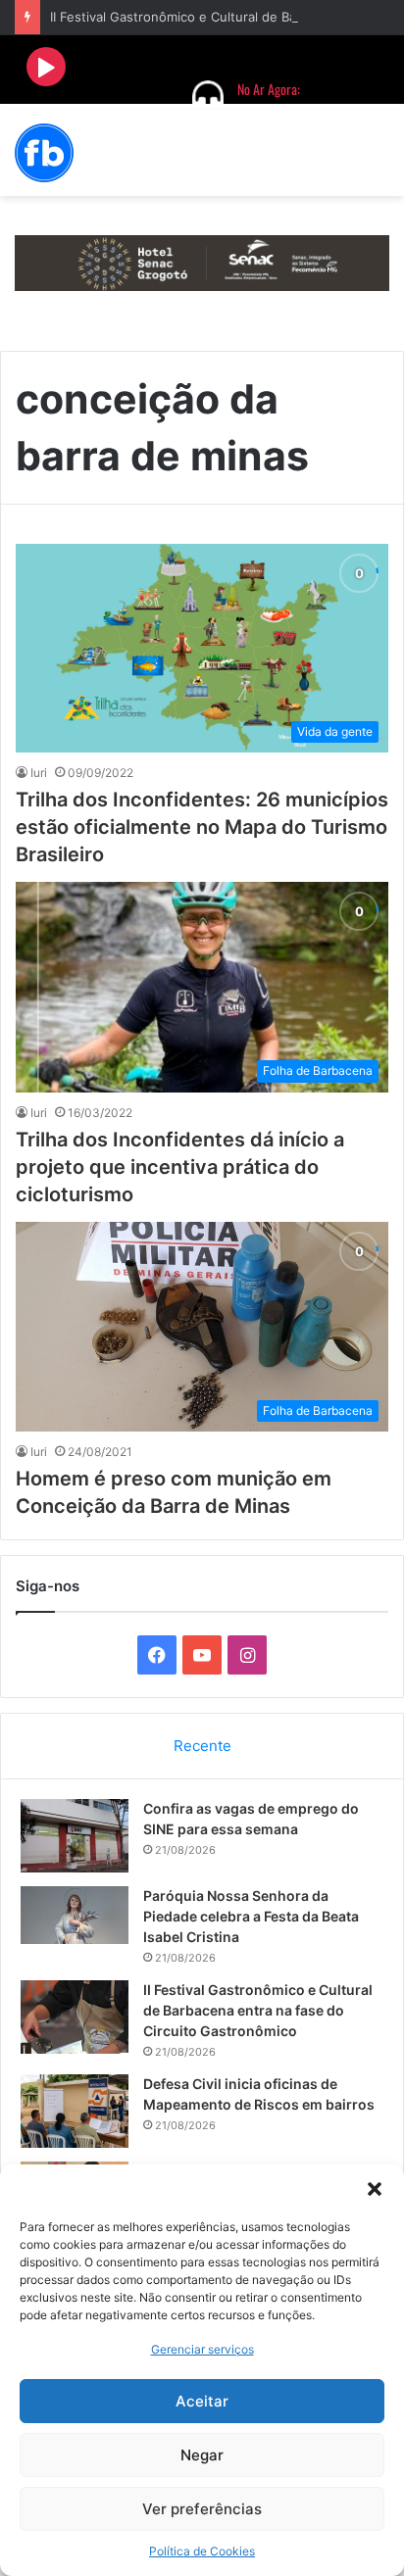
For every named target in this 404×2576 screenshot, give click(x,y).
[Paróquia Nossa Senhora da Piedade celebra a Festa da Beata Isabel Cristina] (75, 1915)
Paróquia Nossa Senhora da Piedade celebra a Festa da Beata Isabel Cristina (251, 1916)
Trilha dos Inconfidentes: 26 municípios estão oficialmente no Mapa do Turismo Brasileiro (202, 827)
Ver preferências (202, 2509)
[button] (375, 2189)
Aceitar (202, 2401)
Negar (202, 2455)
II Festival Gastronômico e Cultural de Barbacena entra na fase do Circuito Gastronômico (258, 2010)
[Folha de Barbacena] (44, 153)
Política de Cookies (202, 2551)
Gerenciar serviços (202, 2349)
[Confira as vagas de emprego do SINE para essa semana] (75, 1836)
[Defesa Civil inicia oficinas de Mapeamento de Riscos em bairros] (75, 2111)
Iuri (39, 773)
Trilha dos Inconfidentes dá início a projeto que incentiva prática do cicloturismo (180, 1167)
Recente (202, 1746)
